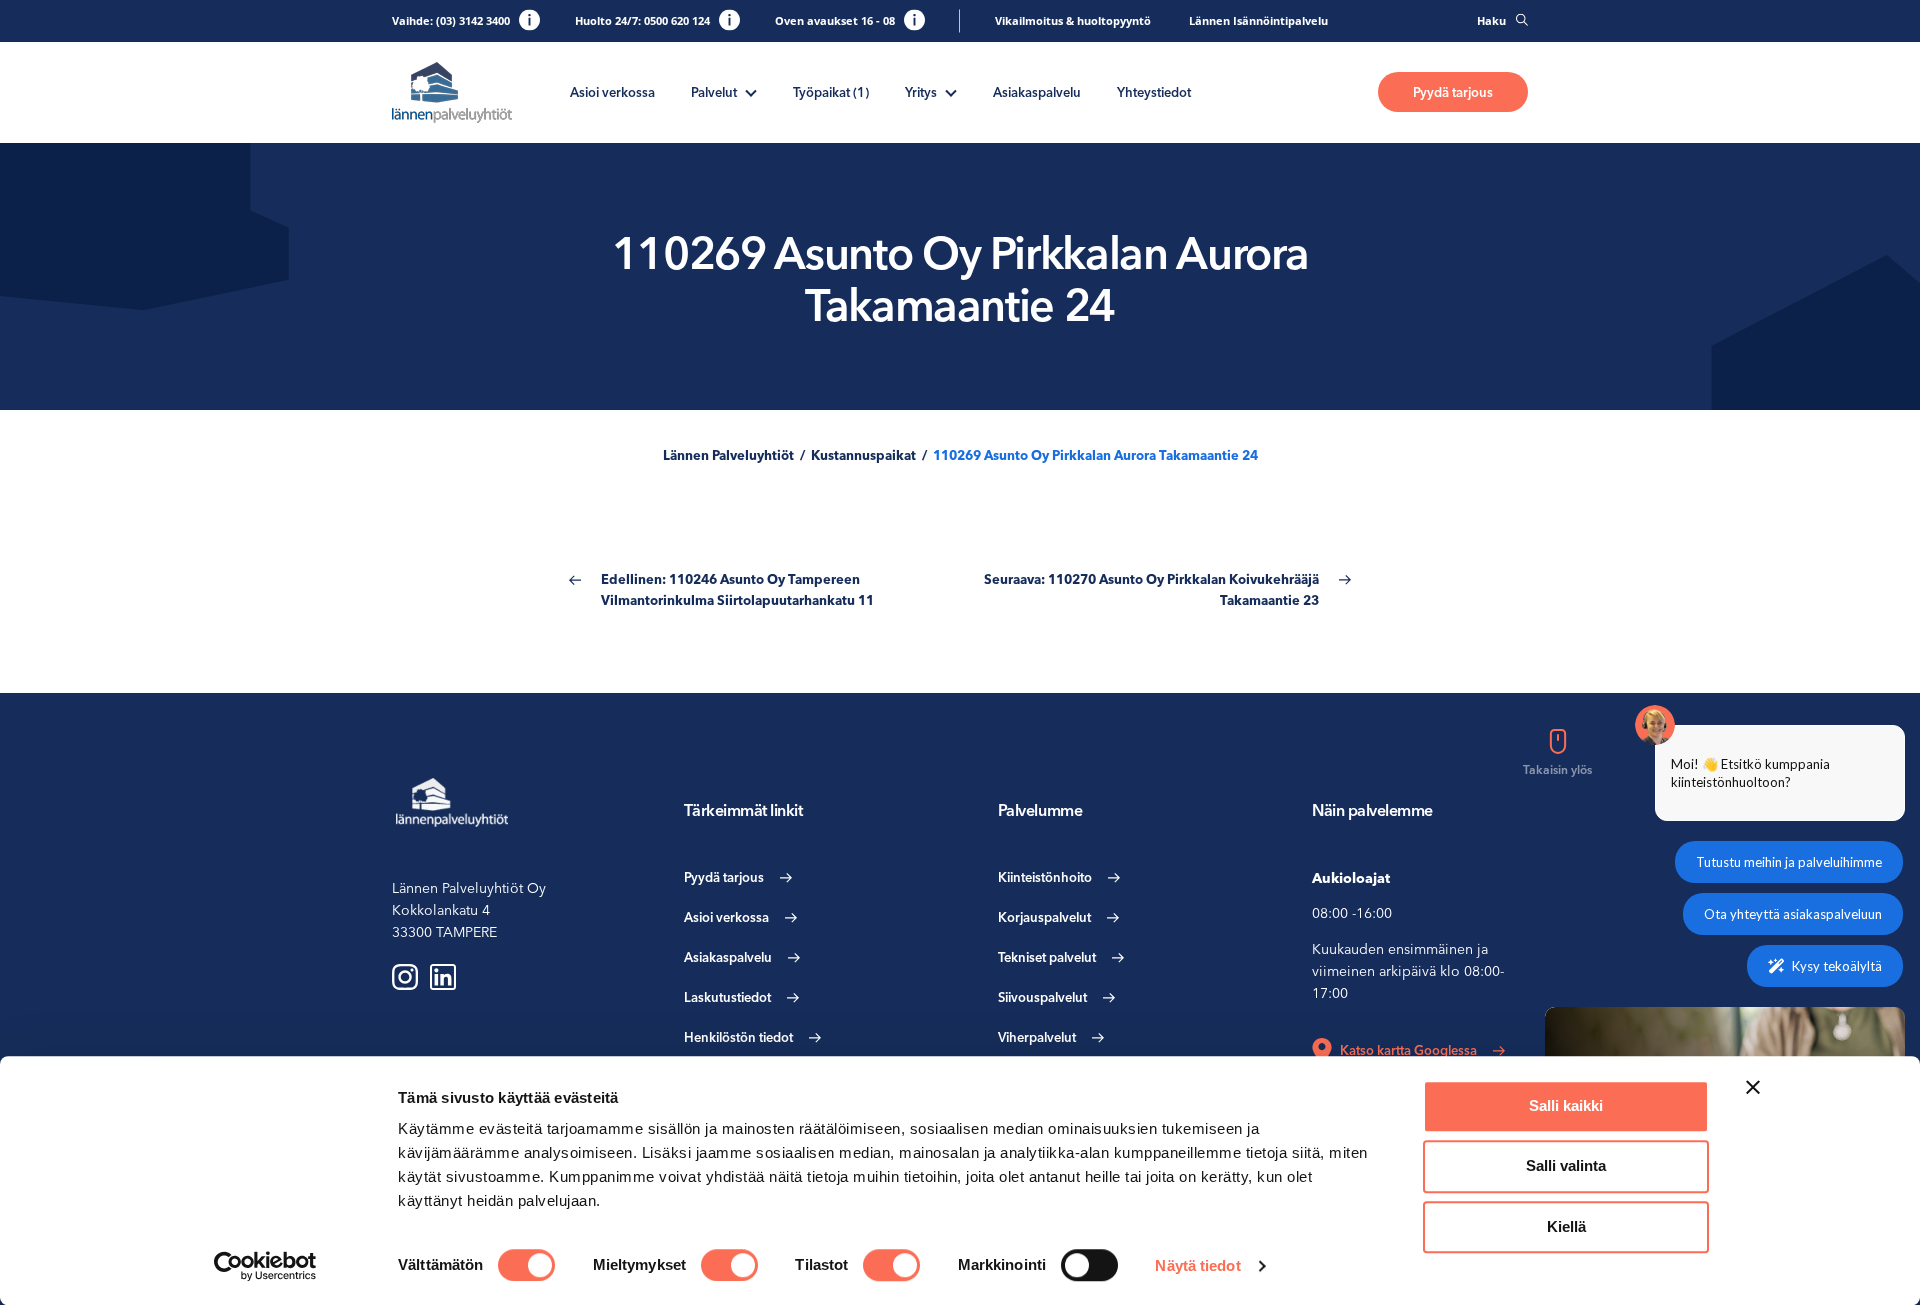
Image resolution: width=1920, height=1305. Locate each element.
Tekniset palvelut (1047, 957)
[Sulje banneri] (1753, 1087)
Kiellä (1566, 1226)
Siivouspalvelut (1042, 997)
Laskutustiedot (727, 997)
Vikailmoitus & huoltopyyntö (1073, 20)
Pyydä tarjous (1453, 92)
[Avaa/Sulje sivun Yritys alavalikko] (951, 91)
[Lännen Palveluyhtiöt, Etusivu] (452, 92)
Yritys (921, 92)
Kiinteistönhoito (1045, 877)
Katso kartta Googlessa (1408, 1050)
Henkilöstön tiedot (738, 1037)
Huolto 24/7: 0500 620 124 (642, 20)
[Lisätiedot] (529, 19)
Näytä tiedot (1197, 1265)
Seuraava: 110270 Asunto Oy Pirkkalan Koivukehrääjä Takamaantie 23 (1151, 589)
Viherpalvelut (1037, 1037)
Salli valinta (1566, 1166)
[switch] (729, 1265)
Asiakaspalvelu (1037, 92)
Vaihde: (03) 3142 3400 (451, 20)
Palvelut (714, 92)
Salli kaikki (1566, 1105)
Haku (1491, 20)
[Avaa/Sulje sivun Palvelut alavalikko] (751, 91)
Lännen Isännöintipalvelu (1258, 20)
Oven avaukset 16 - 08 (835, 20)
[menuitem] (612, 92)
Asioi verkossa (612, 92)
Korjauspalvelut (1044, 917)
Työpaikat (831, 92)
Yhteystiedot (1154, 92)
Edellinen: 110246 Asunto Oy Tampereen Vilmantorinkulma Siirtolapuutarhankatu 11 (737, 589)
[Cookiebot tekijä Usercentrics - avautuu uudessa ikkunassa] (265, 1266)
